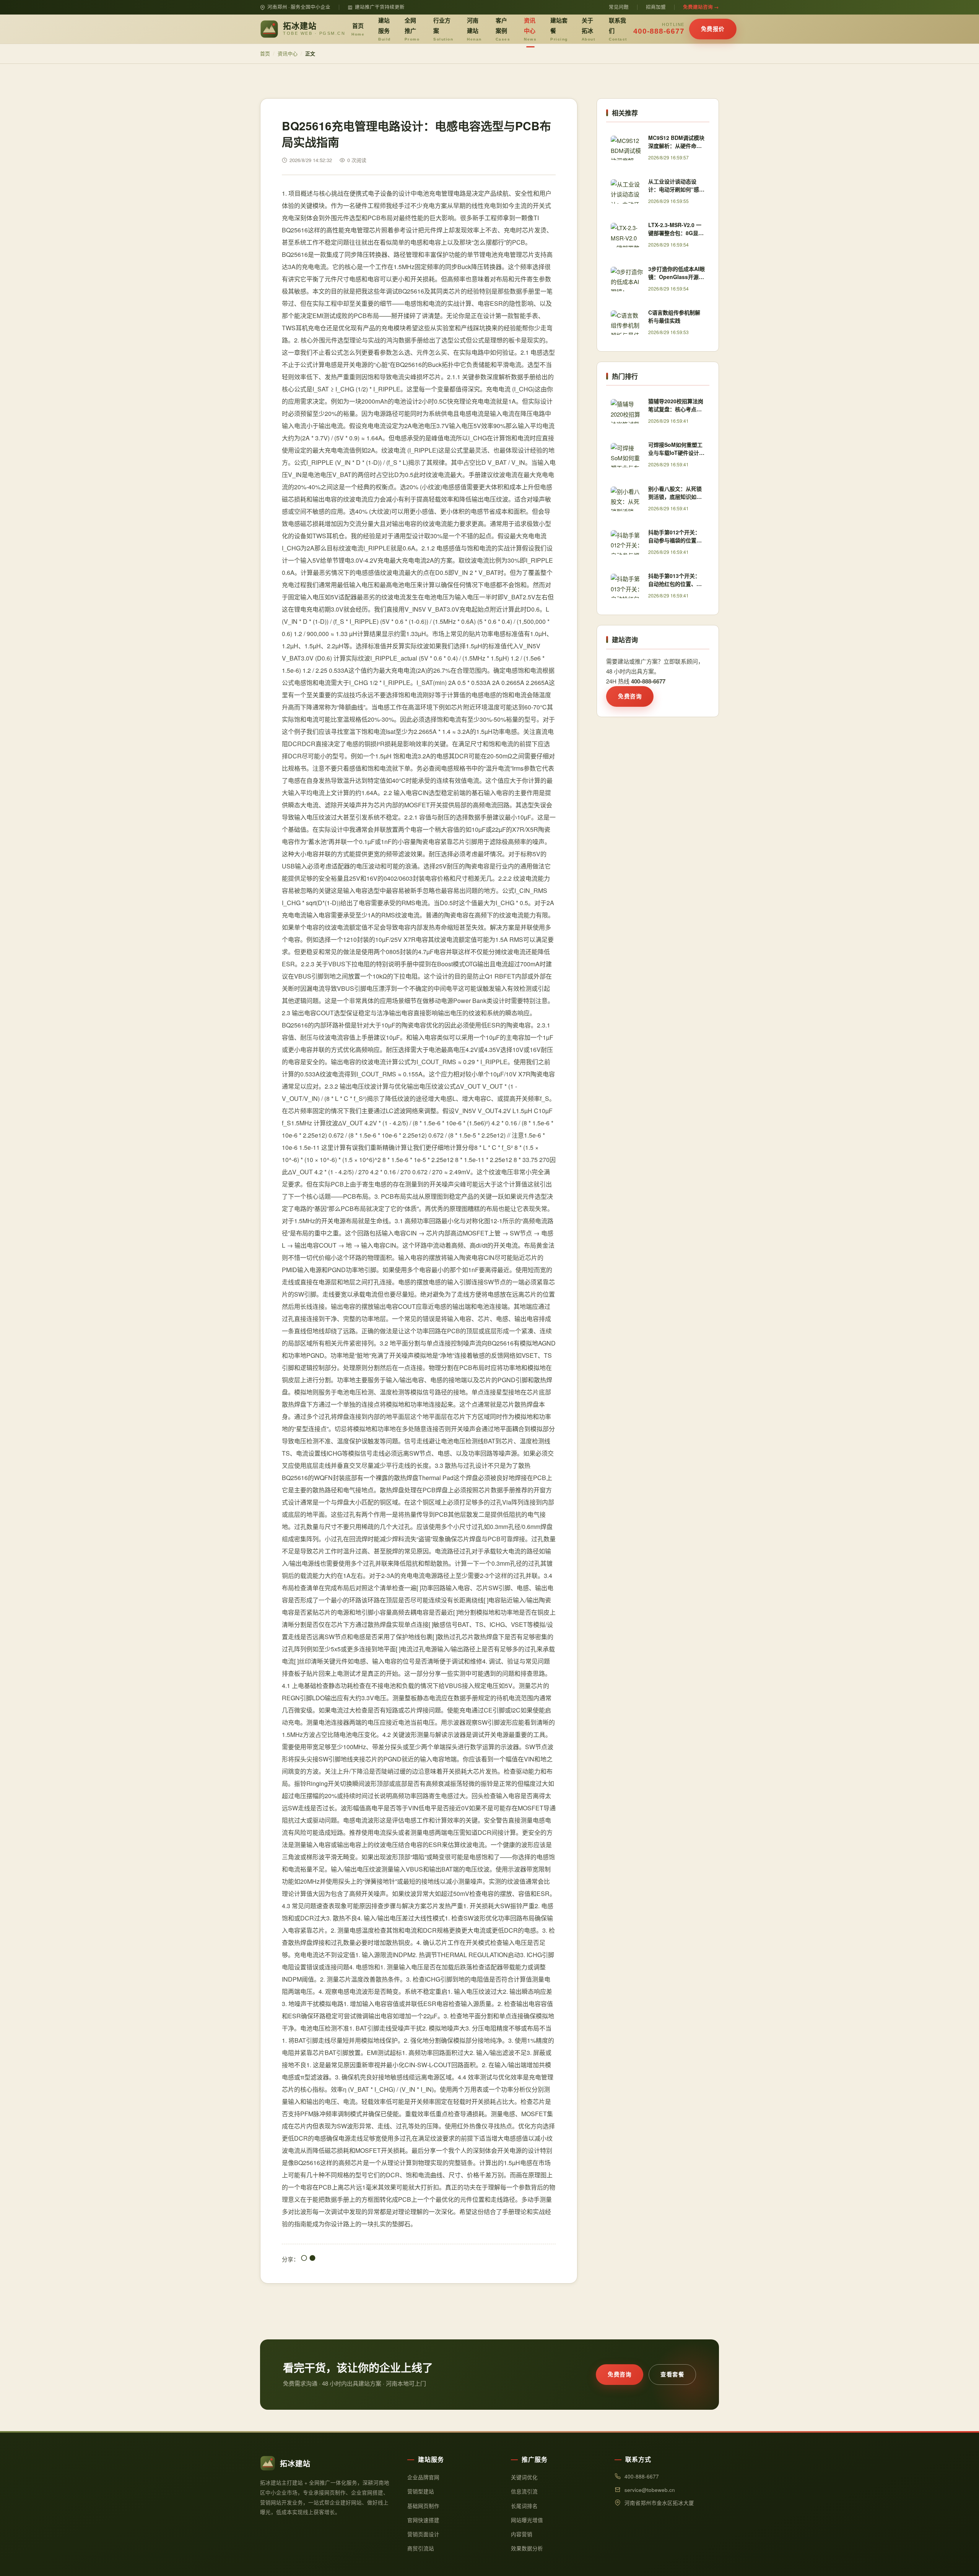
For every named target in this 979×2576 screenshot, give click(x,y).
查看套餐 (672, 2374)
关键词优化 (524, 2477)
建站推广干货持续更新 (380, 7)
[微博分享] (312, 2259)
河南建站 (474, 29)
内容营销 (522, 2534)
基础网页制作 (423, 2506)
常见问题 (619, 7)
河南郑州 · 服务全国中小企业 (299, 7)
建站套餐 (559, 29)
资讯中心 (530, 29)
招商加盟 (656, 7)
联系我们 (618, 29)
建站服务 (385, 29)
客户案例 (503, 29)
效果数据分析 (527, 2548)
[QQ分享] (304, 2259)
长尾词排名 (524, 2506)
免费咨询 (630, 696)
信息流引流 (524, 2491)
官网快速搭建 (423, 2520)
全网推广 (412, 29)
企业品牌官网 (423, 2477)
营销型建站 (421, 2491)
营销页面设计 (423, 2534)
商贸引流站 (421, 2548)
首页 (358, 29)
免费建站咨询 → (701, 7)
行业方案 (443, 29)
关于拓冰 (589, 29)
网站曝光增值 (527, 2520)
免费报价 (713, 29)
